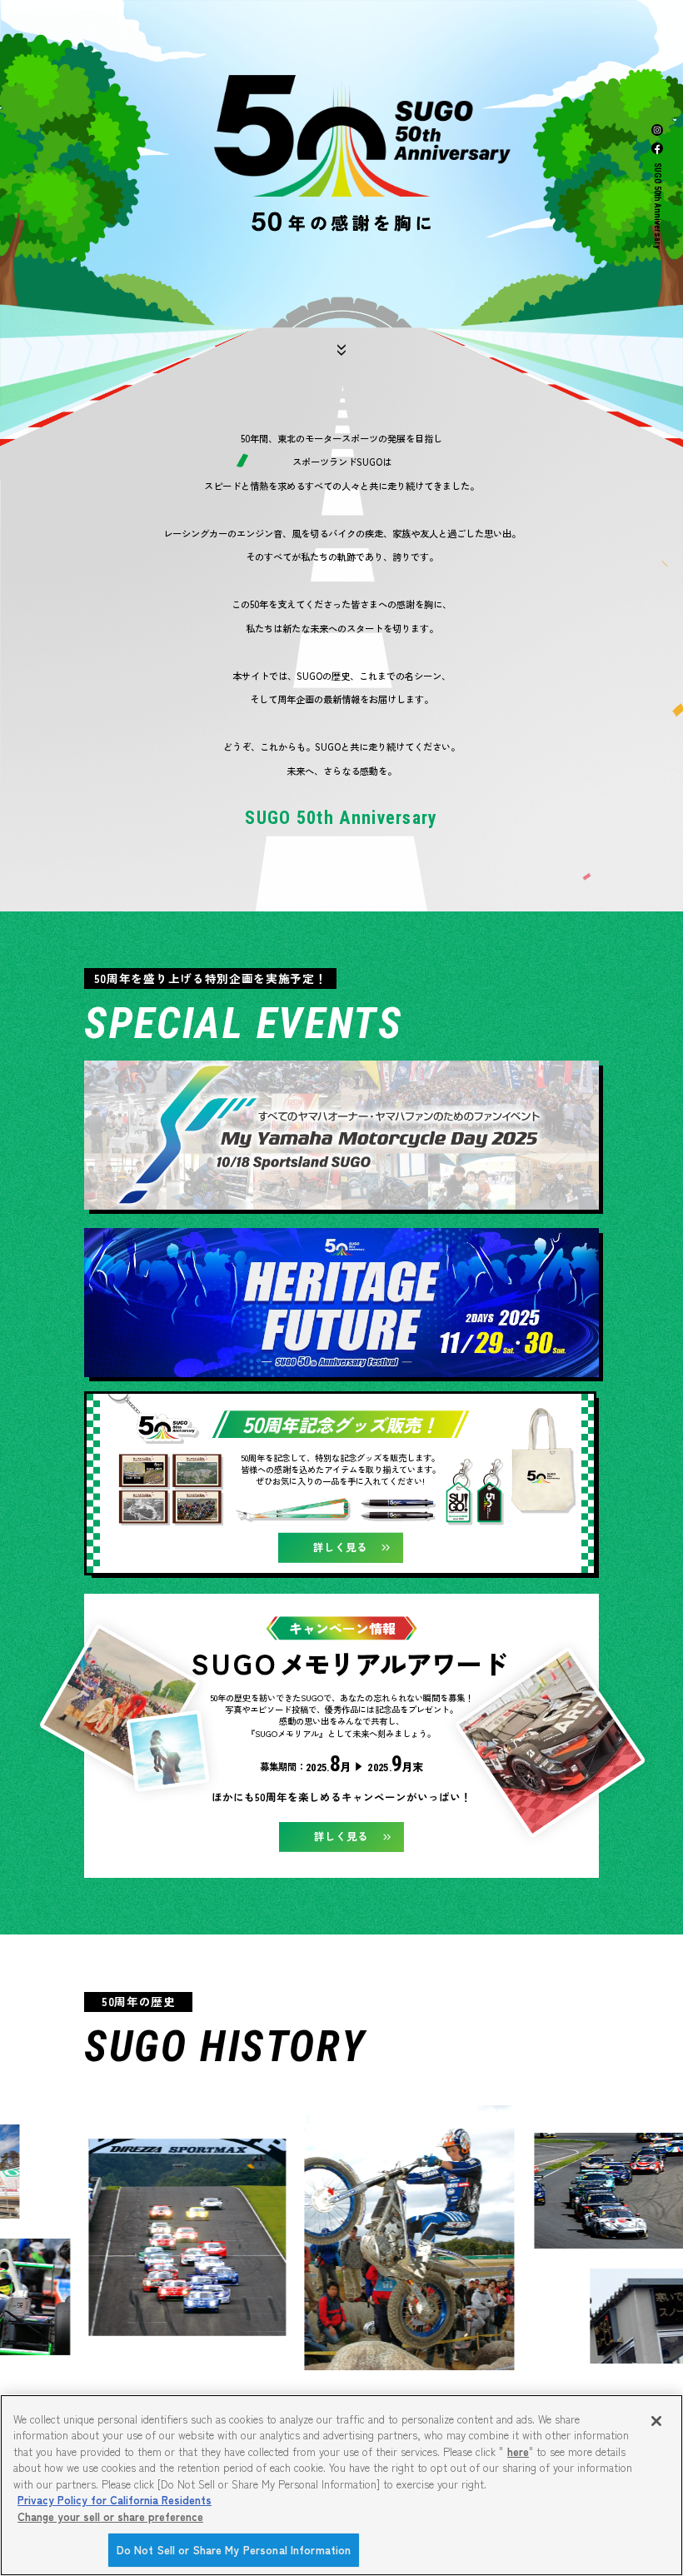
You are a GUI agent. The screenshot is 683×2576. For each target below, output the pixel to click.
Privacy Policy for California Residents (115, 2500)
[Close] (656, 2421)
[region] (341, 2485)
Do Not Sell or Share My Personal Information (234, 2550)
